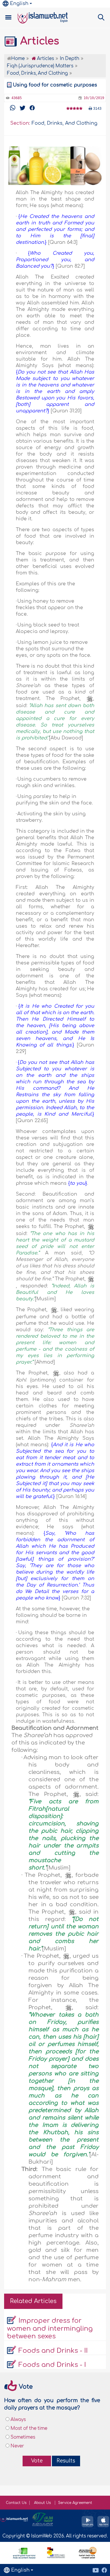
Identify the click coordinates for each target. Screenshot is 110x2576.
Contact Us (16, 2503)
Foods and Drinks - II (53, 2351)
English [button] (19, 4)
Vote (37, 2461)
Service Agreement (75, 2503)
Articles (38, 41)
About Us (43, 2503)
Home (18, 59)
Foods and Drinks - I (52, 2365)
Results (66, 2461)
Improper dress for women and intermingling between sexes (50, 2328)
